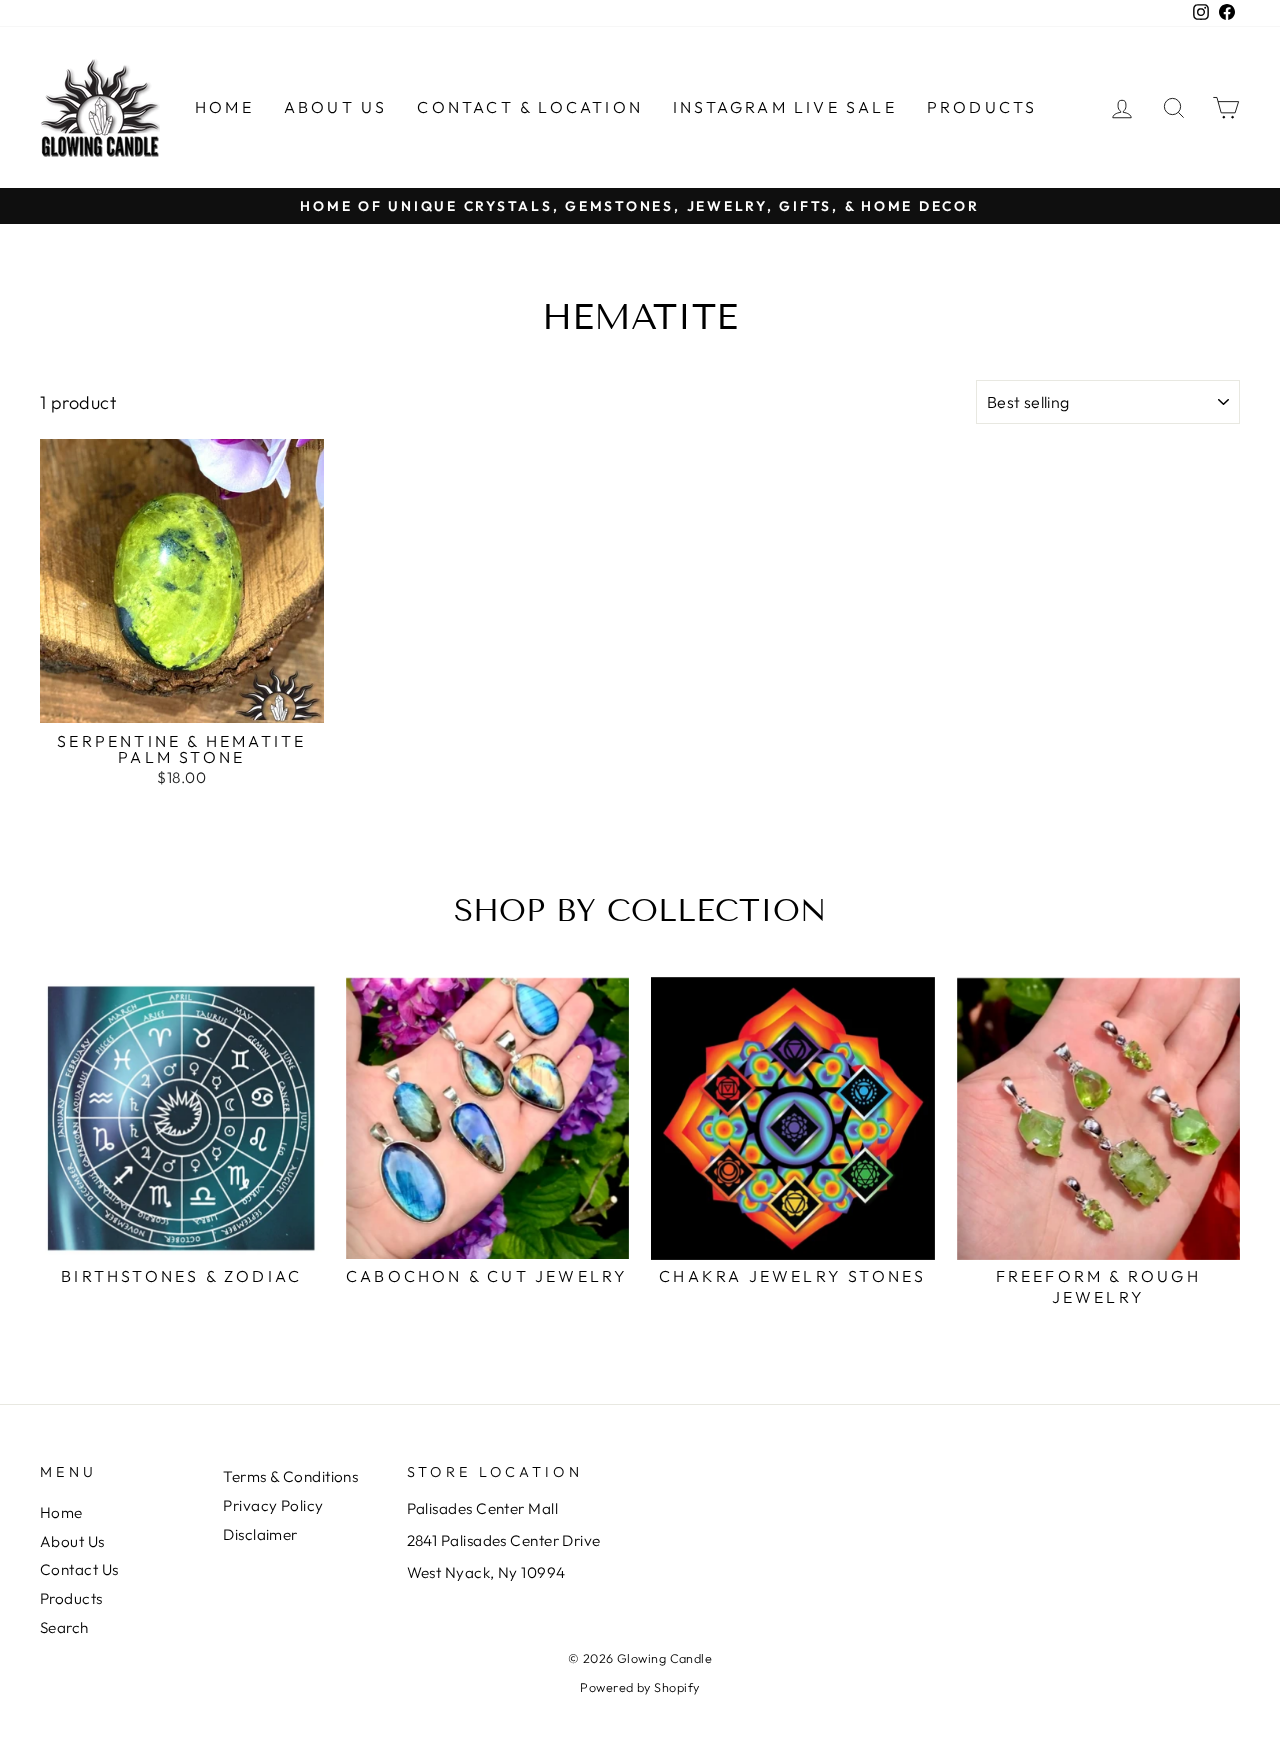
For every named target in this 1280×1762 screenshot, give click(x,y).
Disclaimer (260, 1534)
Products (982, 107)
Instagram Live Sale (785, 107)
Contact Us (79, 1569)
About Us (336, 107)
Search (64, 1627)
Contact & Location (530, 107)
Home (224, 107)
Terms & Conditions (290, 1476)
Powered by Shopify (639, 1687)
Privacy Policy (273, 1505)
